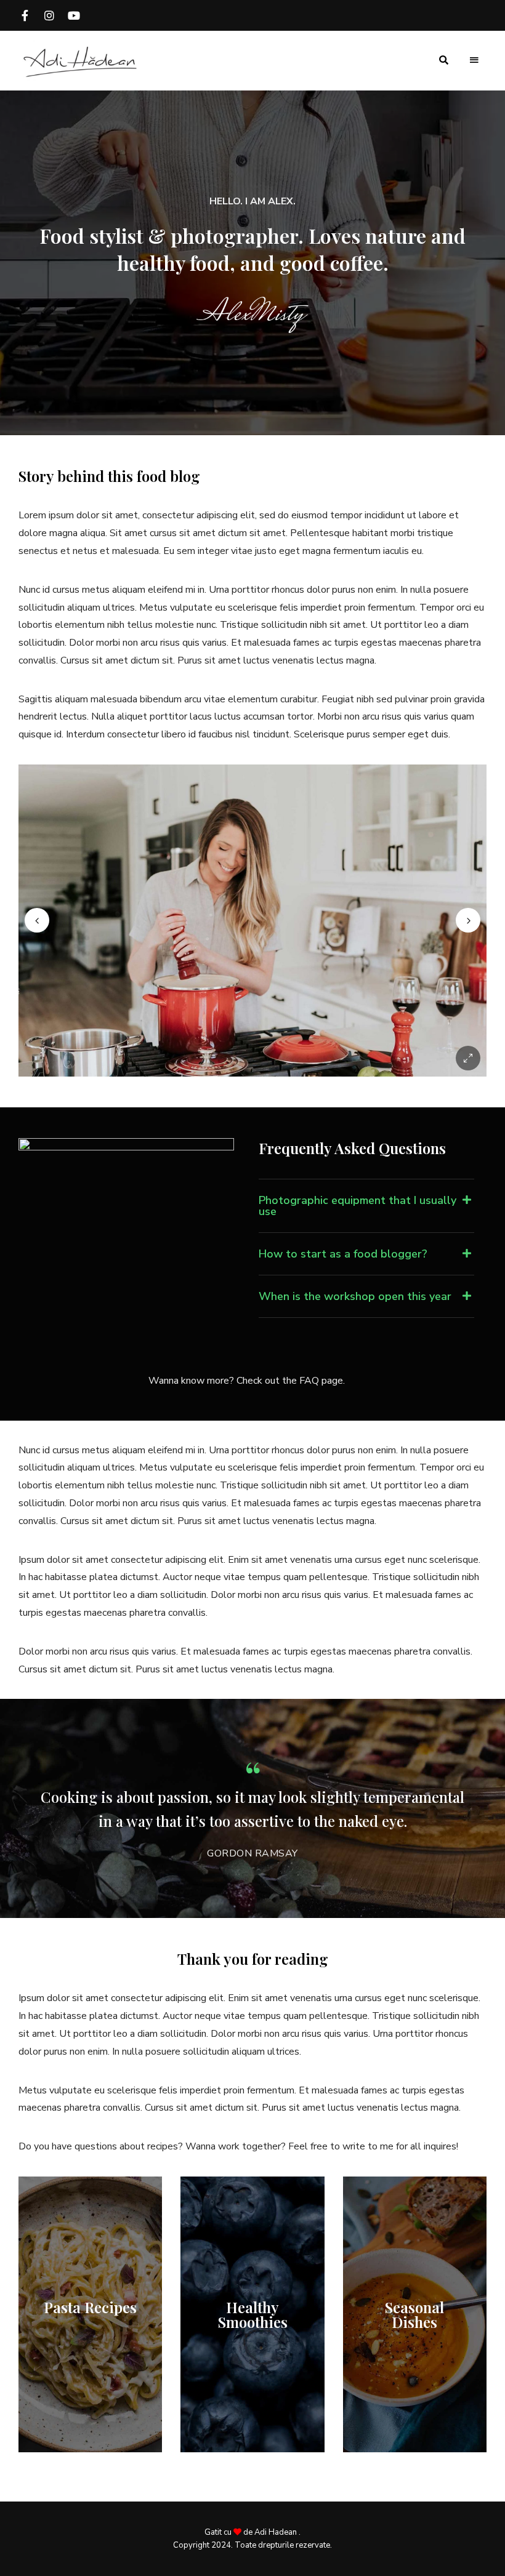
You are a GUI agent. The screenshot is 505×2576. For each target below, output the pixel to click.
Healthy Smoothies (253, 2314)
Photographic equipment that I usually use (358, 1206)
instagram (49, 15)
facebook (25, 15)
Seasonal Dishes (414, 2314)
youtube (74, 15)
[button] (366, 1206)
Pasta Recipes (90, 2307)
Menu (474, 60)
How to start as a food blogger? (343, 1254)
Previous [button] (37, 920)
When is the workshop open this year (355, 1296)
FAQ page (321, 1381)
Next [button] (468, 920)
